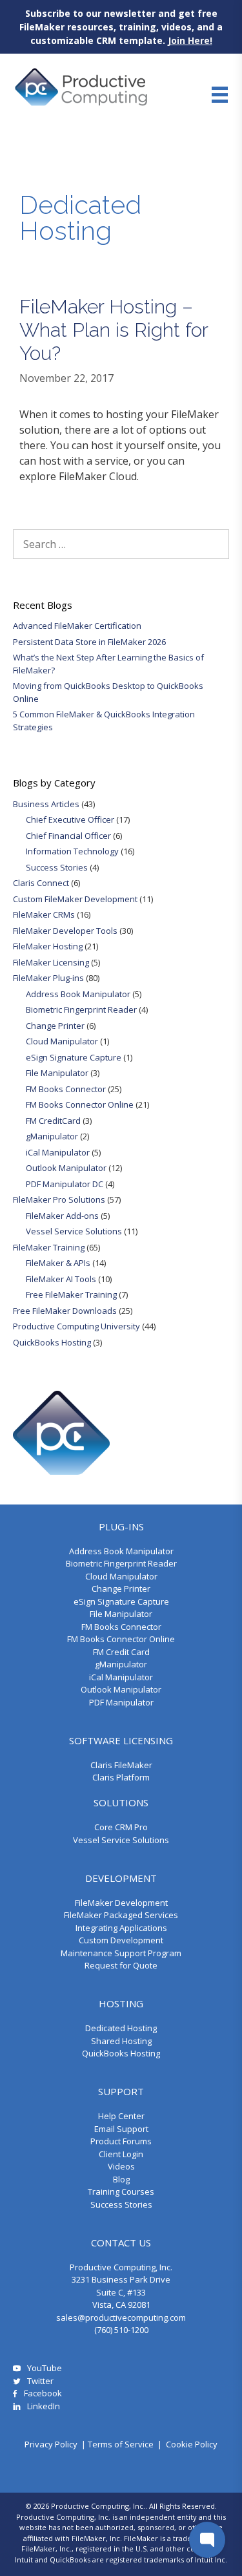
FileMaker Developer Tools (65, 931)
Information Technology (72, 851)
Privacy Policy (51, 2444)
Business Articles (46, 804)
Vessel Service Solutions (74, 1231)
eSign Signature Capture (74, 1057)
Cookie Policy (192, 2444)
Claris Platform (121, 1777)
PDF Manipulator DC (65, 1184)
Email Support (121, 2129)
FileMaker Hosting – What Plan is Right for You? (114, 330)
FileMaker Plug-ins (48, 978)
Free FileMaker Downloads (65, 1311)
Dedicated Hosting (121, 2028)
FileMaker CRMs (44, 914)
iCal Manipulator (58, 1152)
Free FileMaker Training (71, 1294)
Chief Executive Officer (70, 819)
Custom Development (121, 1940)
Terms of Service (121, 2444)
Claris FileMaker (121, 1765)
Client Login (121, 2154)
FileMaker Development (121, 1903)
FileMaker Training (49, 1247)
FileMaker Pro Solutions (59, 1199)
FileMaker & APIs (58, 1263)
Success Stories (57, 867)
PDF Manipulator (121, 1702)
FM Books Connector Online (80, 1104)
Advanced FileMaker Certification (77, 626)
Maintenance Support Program (121, 1953)
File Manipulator (57, 1073)
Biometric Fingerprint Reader (81, 1009)
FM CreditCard (53, 1121)
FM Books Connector (66, 1089)
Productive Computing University (76, 1326)
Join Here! (190, 40)
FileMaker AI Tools (61, 1279)
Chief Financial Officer (68, 836)
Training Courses (121, 2191)
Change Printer (55, 1026)
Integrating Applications (121, 1928)
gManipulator (52, 1136)
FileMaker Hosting (48, 946)
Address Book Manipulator (78, 994)
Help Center (121, 2116)
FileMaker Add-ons (62, 1216)
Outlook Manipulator (66, 1168)
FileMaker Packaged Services (121, 1915)
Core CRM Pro (121, 1827)
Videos (121, 2166)
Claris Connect (41, 883)
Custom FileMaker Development (75, 899)
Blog (121, 2179)
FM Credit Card (121, 1652)
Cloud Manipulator (62, 1041)
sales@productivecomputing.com (121, 2317)
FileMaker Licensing (51, 962)
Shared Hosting (121, 2041)
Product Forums (121, 2141)
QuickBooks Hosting (52, 1342)
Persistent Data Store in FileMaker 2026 (89, 642)
